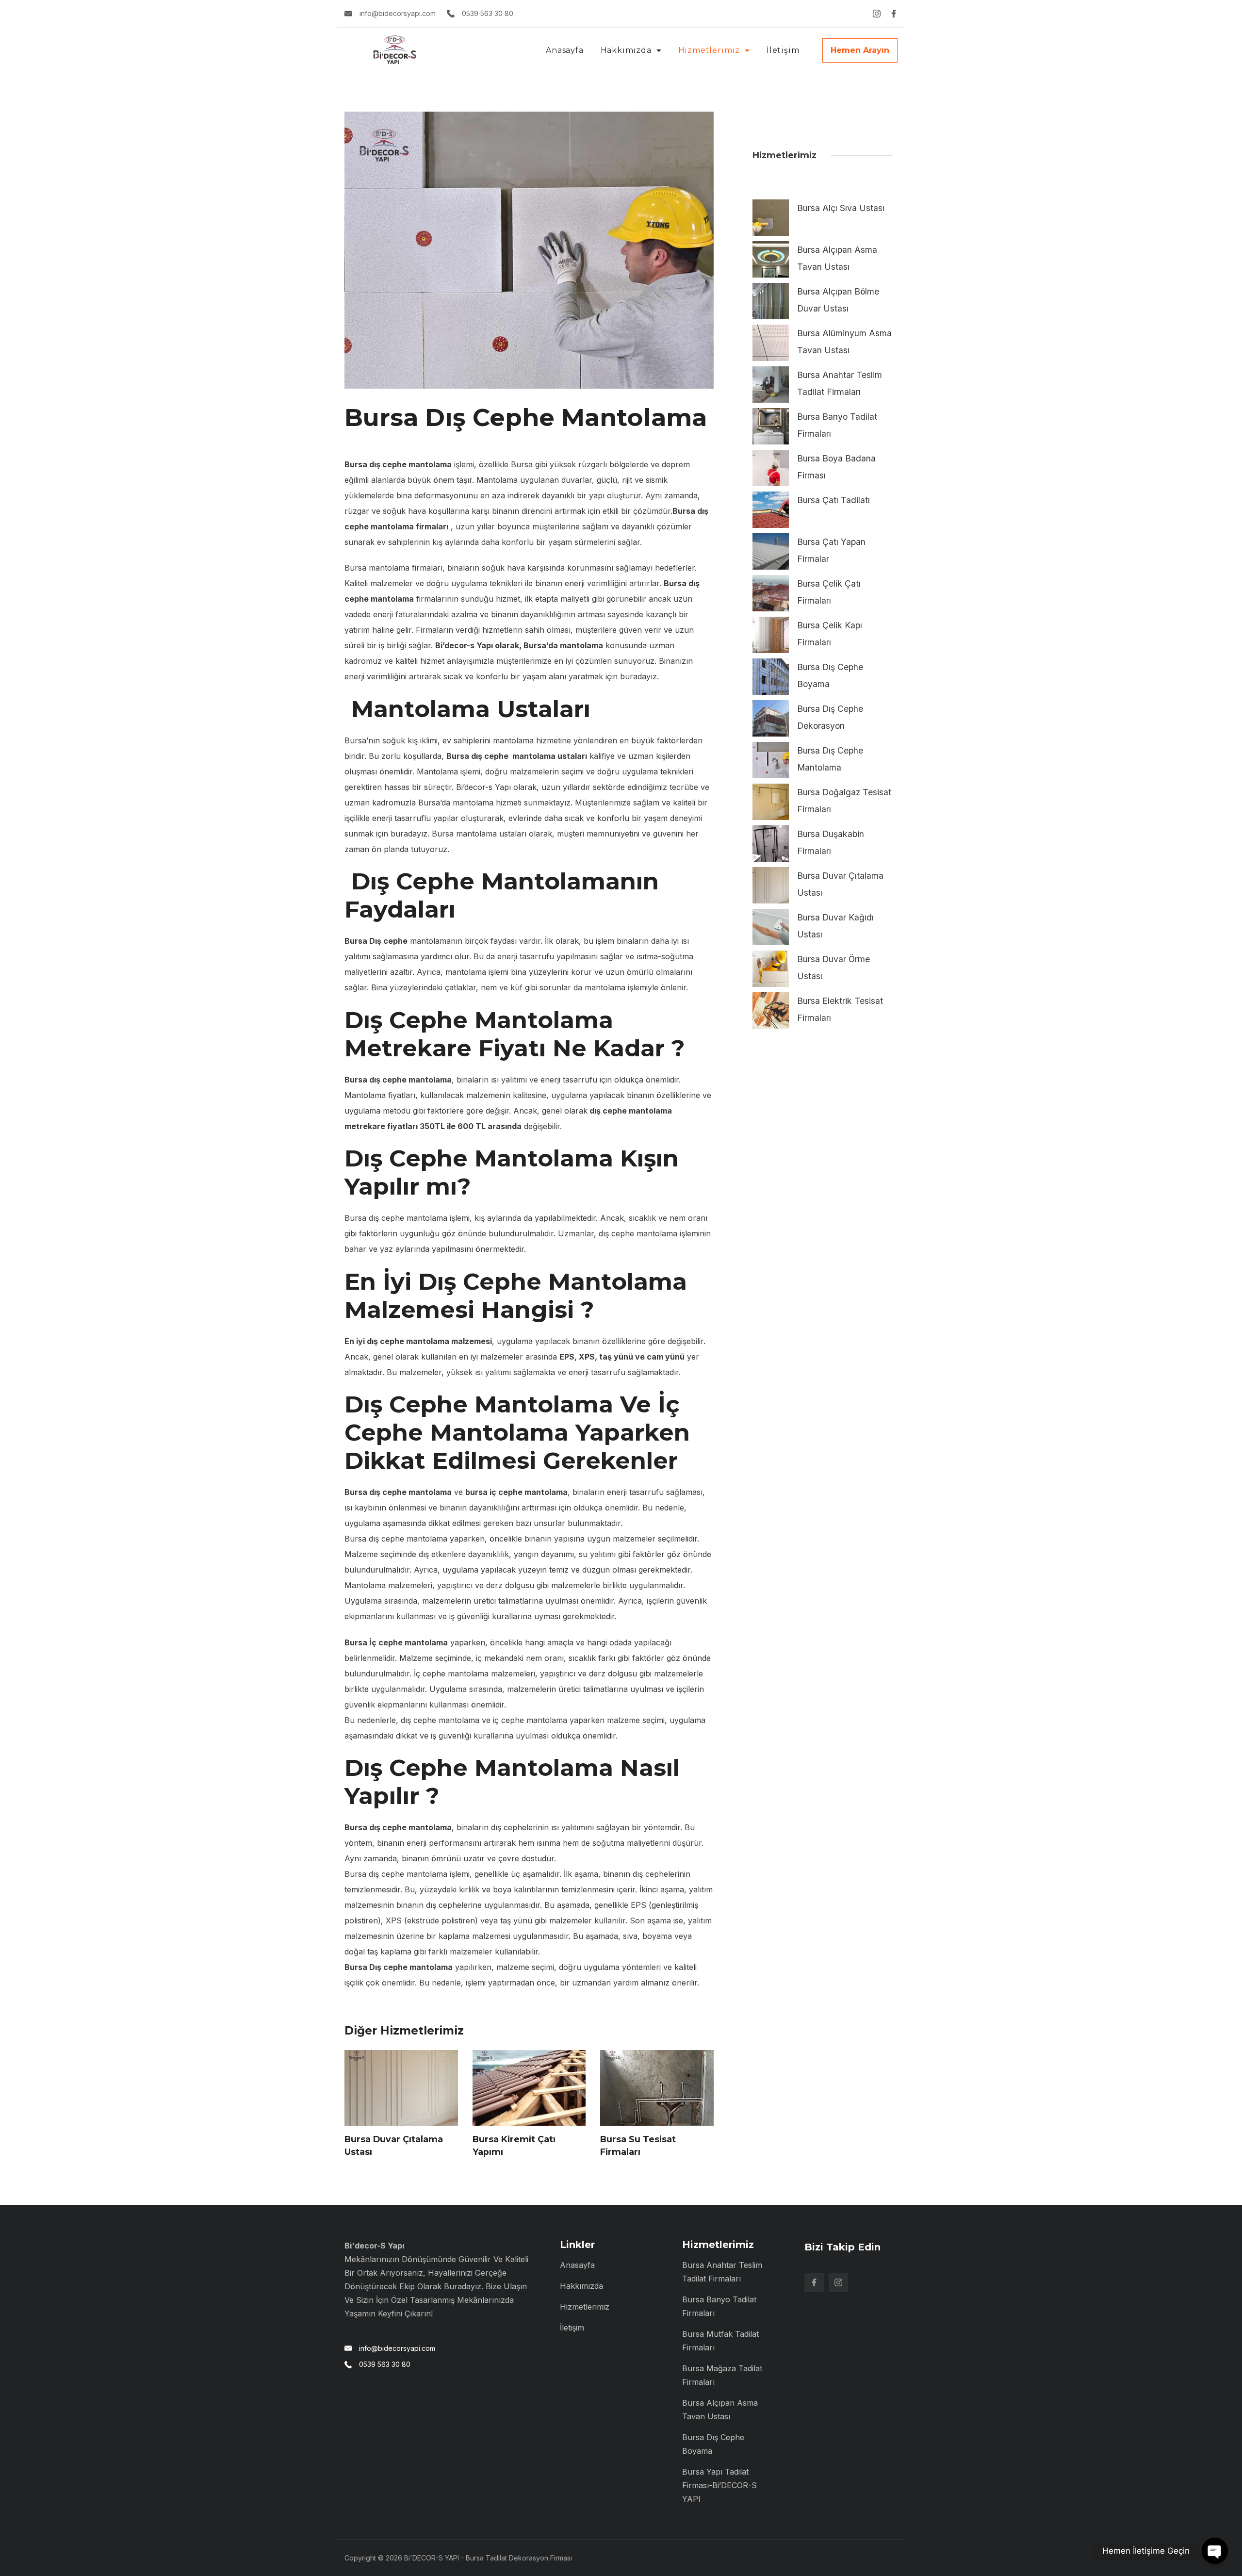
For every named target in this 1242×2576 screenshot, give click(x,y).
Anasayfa (564, 50)
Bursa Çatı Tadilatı (833, 500)
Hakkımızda (626, 50)
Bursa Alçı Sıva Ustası (841, 208)
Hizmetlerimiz (709, 50)
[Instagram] (877, 14)
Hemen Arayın (860, 50)
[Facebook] (894, 14)
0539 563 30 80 (488, 13)
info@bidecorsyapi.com (398, 13)
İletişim (783, 50)
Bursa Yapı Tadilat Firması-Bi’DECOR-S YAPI (719, 2485)
